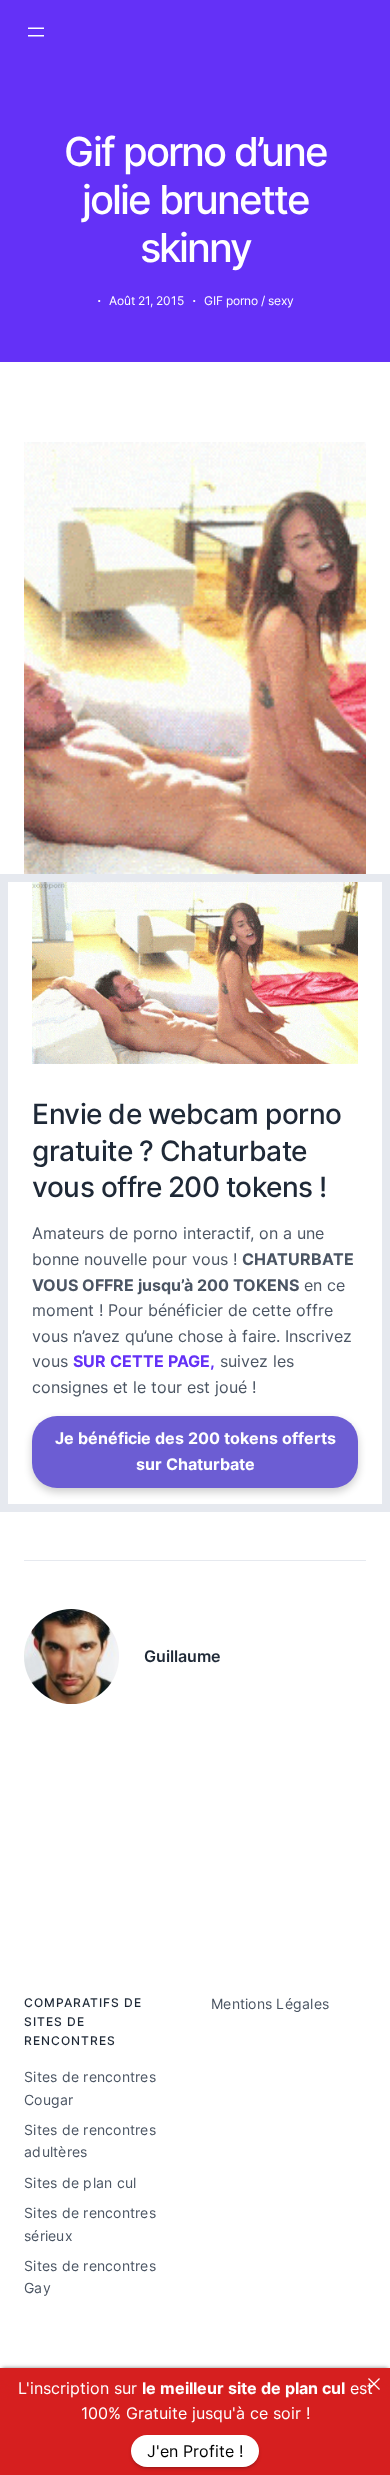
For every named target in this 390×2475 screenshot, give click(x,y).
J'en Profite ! (195, 2451)
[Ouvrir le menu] (36, 32)
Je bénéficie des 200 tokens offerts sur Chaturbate (195, 1451)
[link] (374, 2384)
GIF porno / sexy (249, 300)
